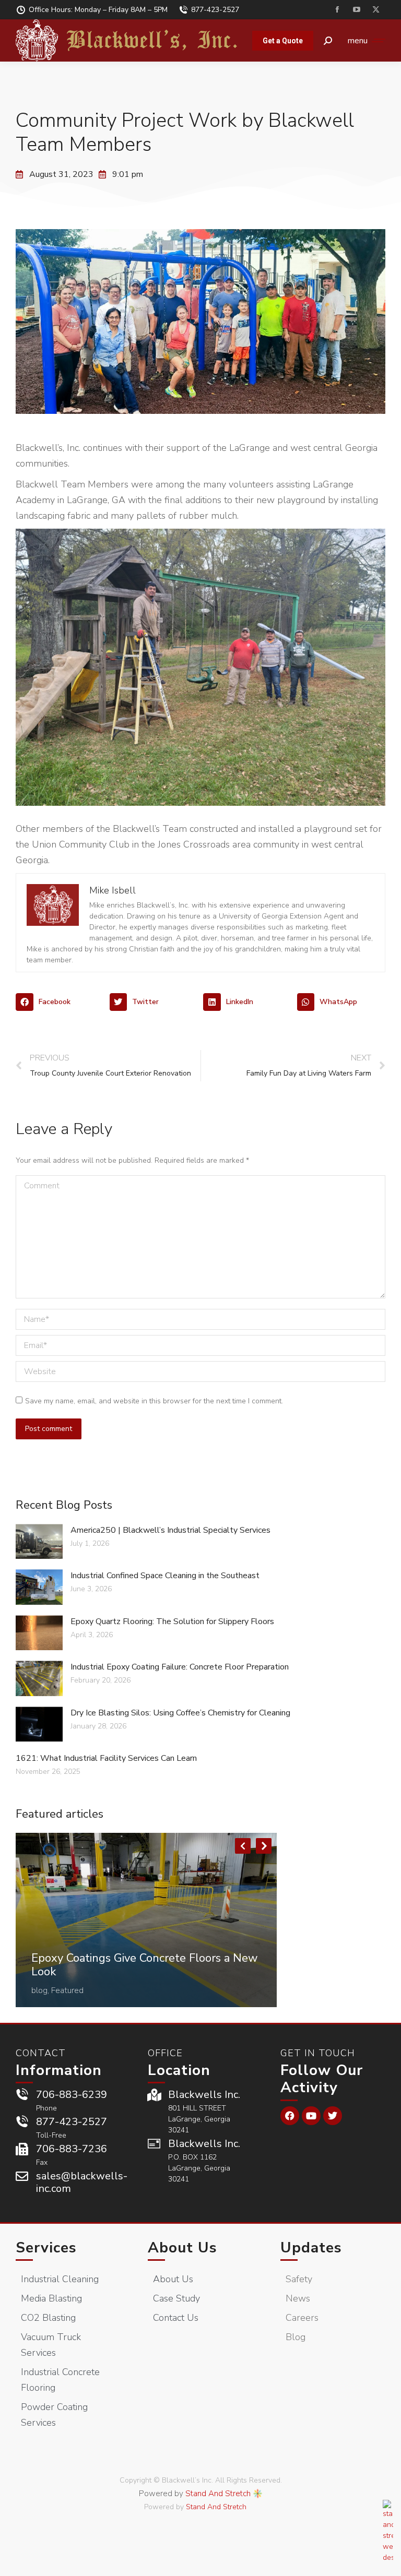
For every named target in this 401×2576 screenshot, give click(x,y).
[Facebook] (290, 2116)
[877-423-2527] (22, 2122)
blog (39, 1990)
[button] (60, 1002)
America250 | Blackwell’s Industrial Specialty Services (170, 1530)
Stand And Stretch (218, 2494)
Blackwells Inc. (204, 2095)
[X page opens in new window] (376, 10)
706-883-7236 (72, 2149)
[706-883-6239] (22, 2095)
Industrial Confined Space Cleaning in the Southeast (165, 1576)
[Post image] (146, 1920)
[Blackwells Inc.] (154, 2095)
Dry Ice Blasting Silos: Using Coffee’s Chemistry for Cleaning (180, 1713)
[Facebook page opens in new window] (337, 10)
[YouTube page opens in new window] (356, 10)
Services (46, 2248)
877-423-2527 (215, 10)
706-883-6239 (72, 2095)
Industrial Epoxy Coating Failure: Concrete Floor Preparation (180, 1667)
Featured (67, 1990)
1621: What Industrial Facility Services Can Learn (106, 1758)
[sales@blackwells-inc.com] (22, 2176)
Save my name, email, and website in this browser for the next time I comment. (154, 1401)
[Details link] (40, 1943)
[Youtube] (311, 2116)
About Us (182, 2248)
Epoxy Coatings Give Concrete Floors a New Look (145, 1965)
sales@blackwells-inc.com (82, 2182)
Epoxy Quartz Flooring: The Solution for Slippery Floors (172, 1621)
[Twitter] (333, 2116)
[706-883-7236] (22, 2149)
